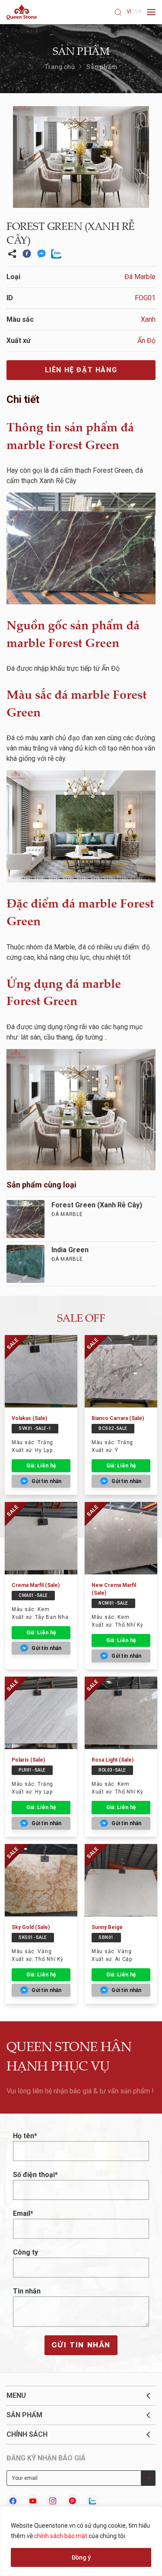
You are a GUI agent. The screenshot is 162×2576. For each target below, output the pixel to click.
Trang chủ (60, 67)
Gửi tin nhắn (81, 2345)
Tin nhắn (27, 2291)
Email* (23, 2213)
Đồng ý (81, 2557)
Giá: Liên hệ (41, 1466)
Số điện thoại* (35, 2175)
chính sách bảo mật (61, 2536)
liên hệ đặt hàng (81, 370)
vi (129, 12)
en (138, 12)
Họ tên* (25, 2136)
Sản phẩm (102, 67)
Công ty (25, 2252)
